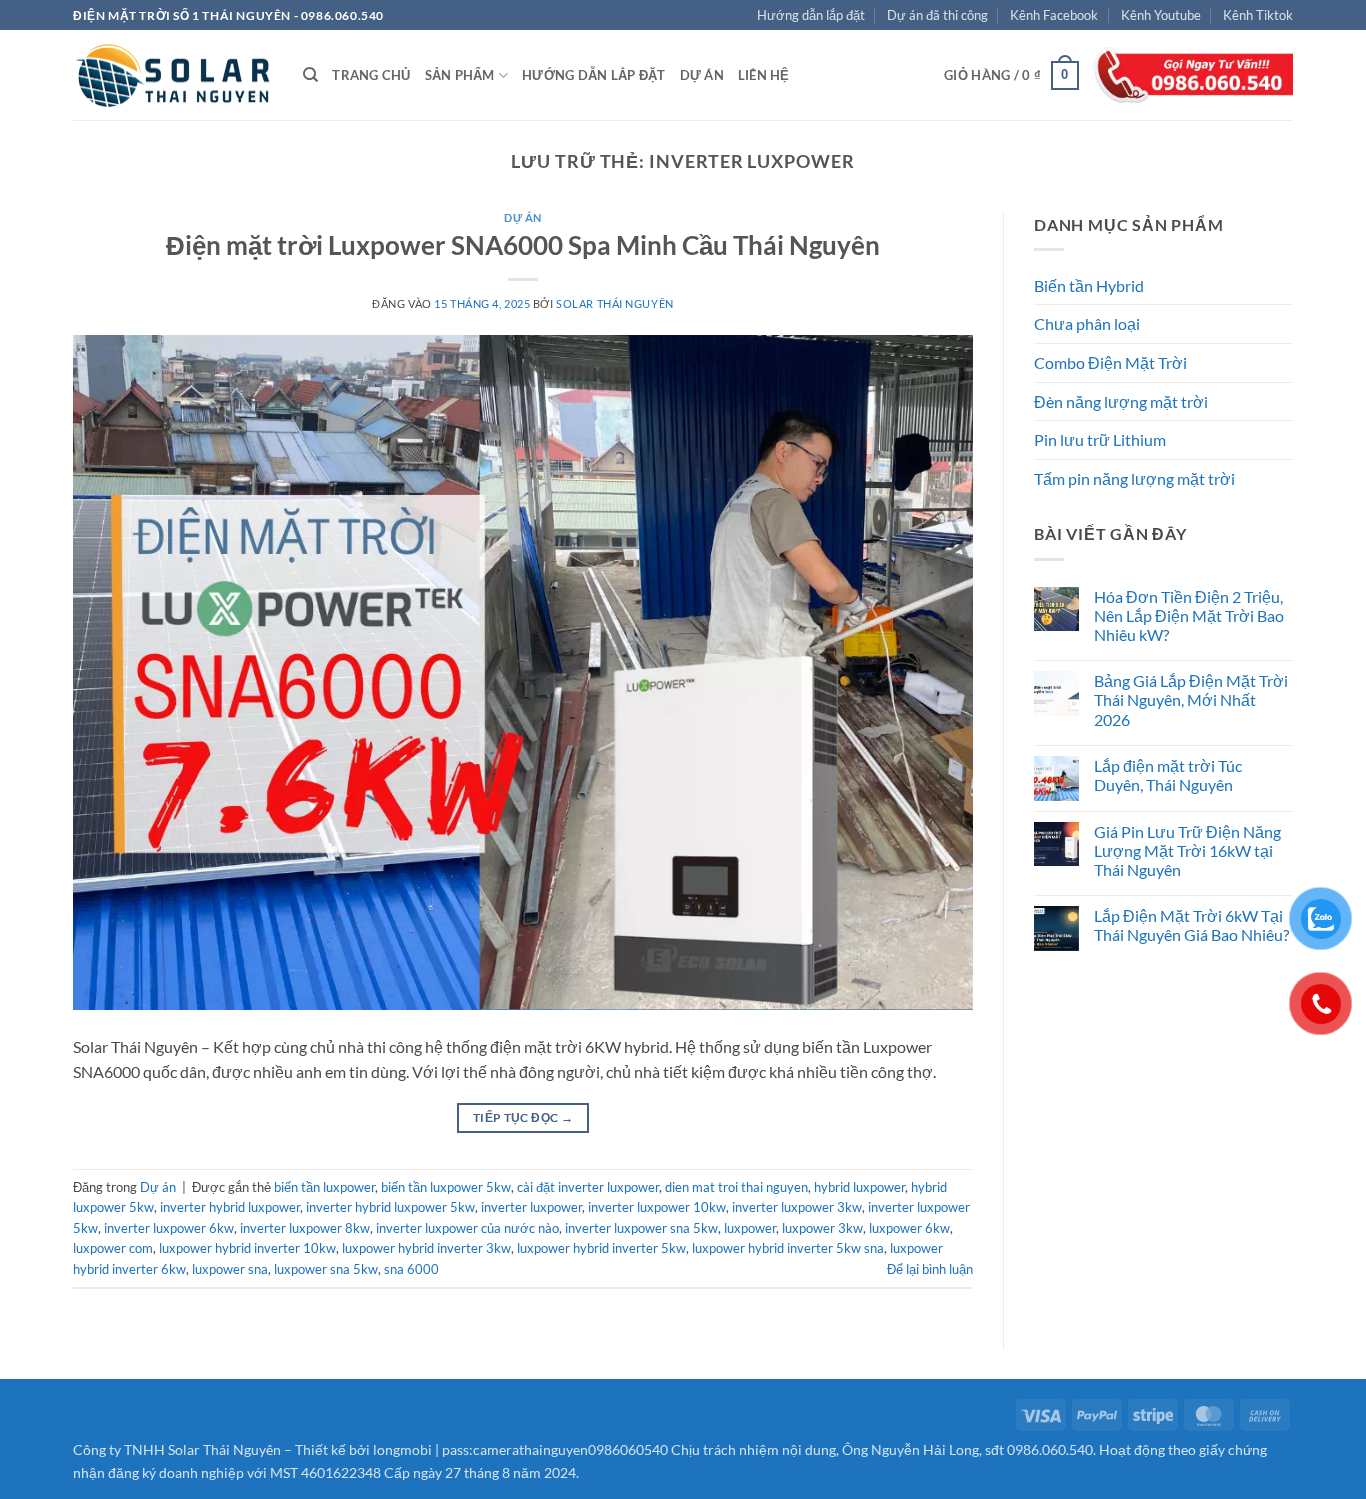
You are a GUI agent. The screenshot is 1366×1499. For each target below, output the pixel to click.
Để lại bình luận (930, 1269)
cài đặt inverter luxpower (588, 1187)
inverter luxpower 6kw (169, 1228)
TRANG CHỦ (371, 75)
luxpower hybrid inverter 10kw (247, 1248)
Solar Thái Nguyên (615, 303)
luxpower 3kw (822, 1228)
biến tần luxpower (324, 1187)
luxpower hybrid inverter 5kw (601, 1248)
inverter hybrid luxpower (230, 1207)
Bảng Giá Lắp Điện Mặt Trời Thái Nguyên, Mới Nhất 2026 (1191, 699)
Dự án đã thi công (937, 15)
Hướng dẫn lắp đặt (811, 15)
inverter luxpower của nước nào (467, 1228)
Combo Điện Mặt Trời (1110, 362)
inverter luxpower (531, 1207)
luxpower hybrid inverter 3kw (426, 1248)
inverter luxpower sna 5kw (641, 1228)
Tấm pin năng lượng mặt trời (1134, 478)
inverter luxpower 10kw (657, 1207)
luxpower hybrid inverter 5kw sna (788, 1248)
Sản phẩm (460, 75)
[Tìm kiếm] (310, 75)
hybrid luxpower (859, 1187)
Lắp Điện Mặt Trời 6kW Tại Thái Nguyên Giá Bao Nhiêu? (1191, 925)
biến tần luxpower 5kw (446, 1187)
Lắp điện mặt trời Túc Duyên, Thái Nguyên (1168, 775)
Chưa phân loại (1087, 323)
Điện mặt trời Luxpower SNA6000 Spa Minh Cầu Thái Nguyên (523, 245)
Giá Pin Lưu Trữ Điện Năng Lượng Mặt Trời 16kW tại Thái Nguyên (1187, 850)
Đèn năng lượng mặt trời (1121, 401)
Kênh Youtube (1161, 15)
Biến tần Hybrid (1089, 285)
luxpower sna (230, 1269)
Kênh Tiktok (1258, 15)
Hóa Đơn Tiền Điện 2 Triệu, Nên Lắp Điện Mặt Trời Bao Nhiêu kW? (1189, 615)
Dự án (702, 75)
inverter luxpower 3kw (797, 1207)
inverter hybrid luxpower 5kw (390, 1207)
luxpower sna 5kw (326, 1269)
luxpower (750, 1228)
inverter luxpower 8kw (305, 1228)
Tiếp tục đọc (523, 1117)
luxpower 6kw (909, 1228)
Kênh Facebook (1054, 15)
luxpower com (113, 1248)
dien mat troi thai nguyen (736, 1187)
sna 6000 (411, 1269)
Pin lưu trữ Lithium (1100, 439)
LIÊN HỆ (764, 75)
